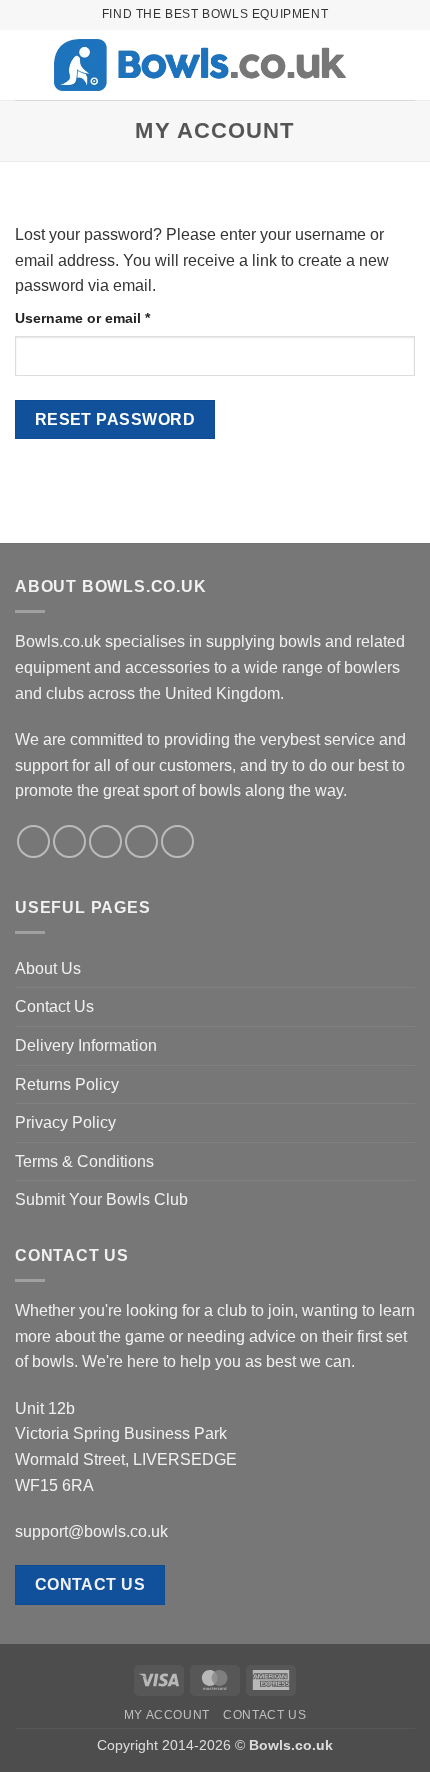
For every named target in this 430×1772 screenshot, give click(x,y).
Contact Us (54, 1006)
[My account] (371, 65)
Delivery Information (86, 1045)
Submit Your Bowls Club (101, 1199)
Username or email (113, 317)
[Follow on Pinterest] (177, 841)
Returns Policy (67, 1084)
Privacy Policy (65, 1122)
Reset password (115, 419)
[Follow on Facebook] (33, 841)
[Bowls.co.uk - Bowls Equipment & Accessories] (200, 65)
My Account (167, 1715)
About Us (48, 968)
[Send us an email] (141, 841)
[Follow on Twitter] (105, 841)
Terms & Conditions (84, 1161)
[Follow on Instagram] (69, 841)
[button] (27, 64)
